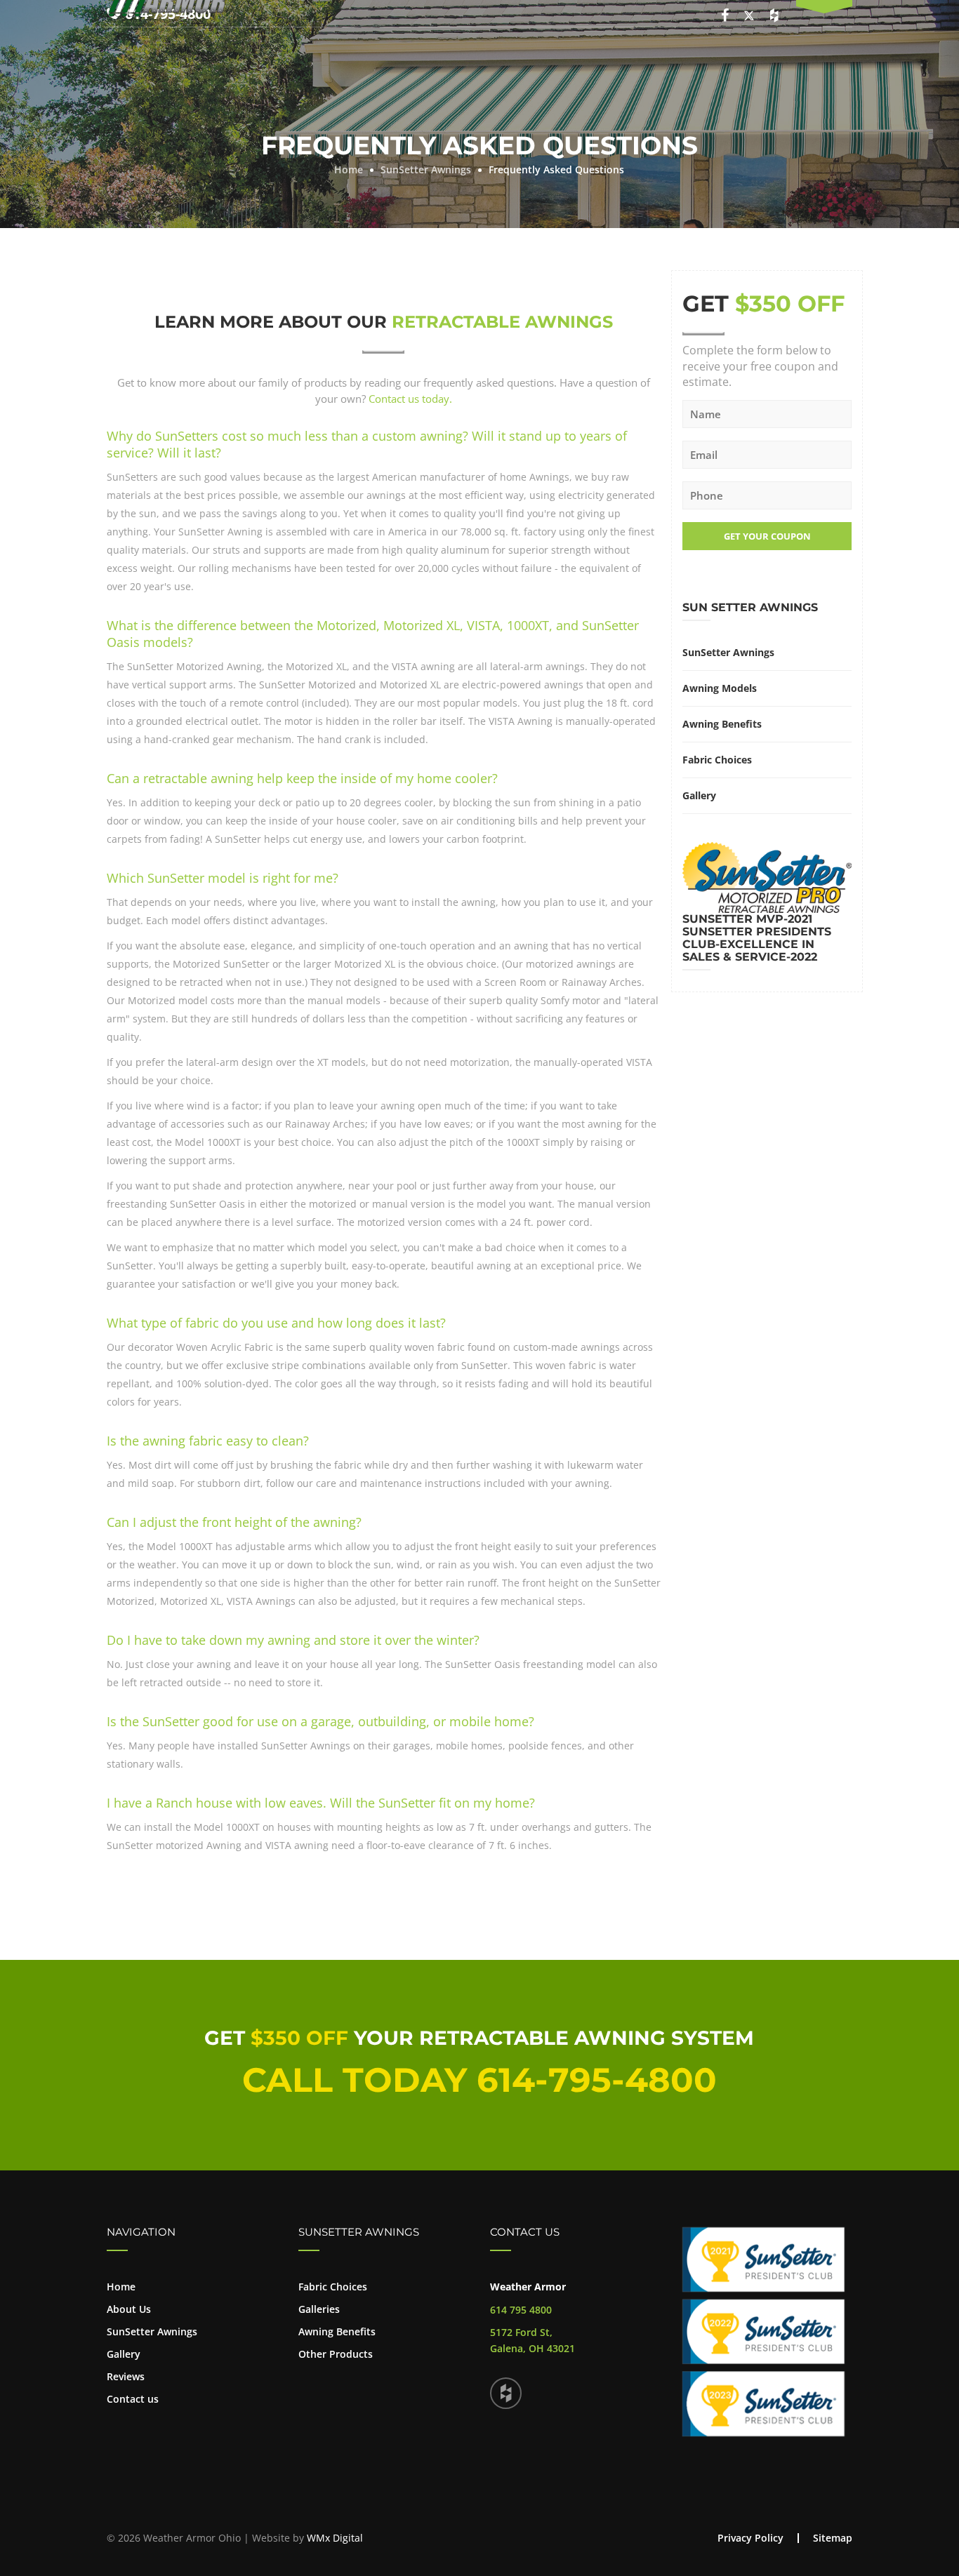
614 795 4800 (521, 2310)
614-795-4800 (597, 2080)
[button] (824, 10)
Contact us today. (410, 399)
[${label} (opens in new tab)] (506, 2393)
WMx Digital (335, 2538)
